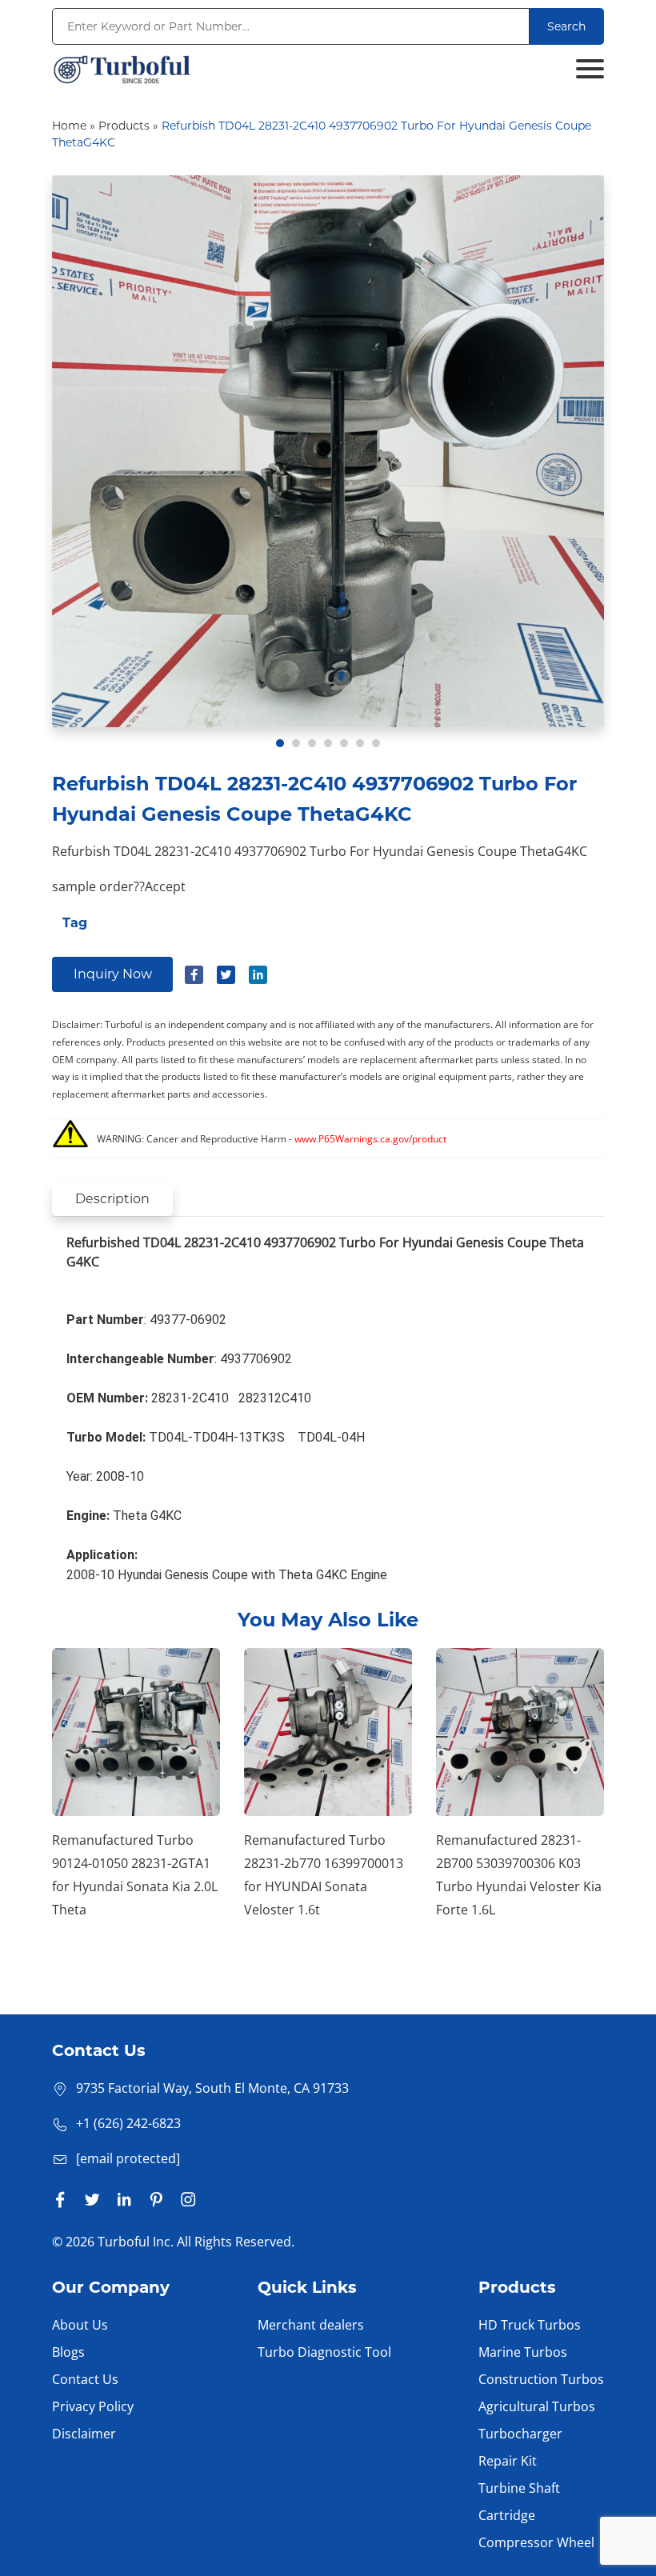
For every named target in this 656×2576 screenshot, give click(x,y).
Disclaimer (84, 2434)
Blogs (68, 2352)
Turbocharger (520, 2434)
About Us (80, 2325)
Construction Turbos (541, 2379)
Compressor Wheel (536, 2542)
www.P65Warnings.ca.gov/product (370, 1139)
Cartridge (507, 2515)
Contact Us (85, 2379)
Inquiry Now (113, 974)
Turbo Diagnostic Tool (324, 2352)
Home (69, 126)
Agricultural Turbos (537, 2406)
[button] (280, 743)
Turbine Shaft (519, 2488)
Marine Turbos (523, 2352)
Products (124, 126)
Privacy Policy (93, 2406)
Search (566, 26)
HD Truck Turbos (530, 2325)
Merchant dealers (311, 2325)
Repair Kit (508, 2461)
